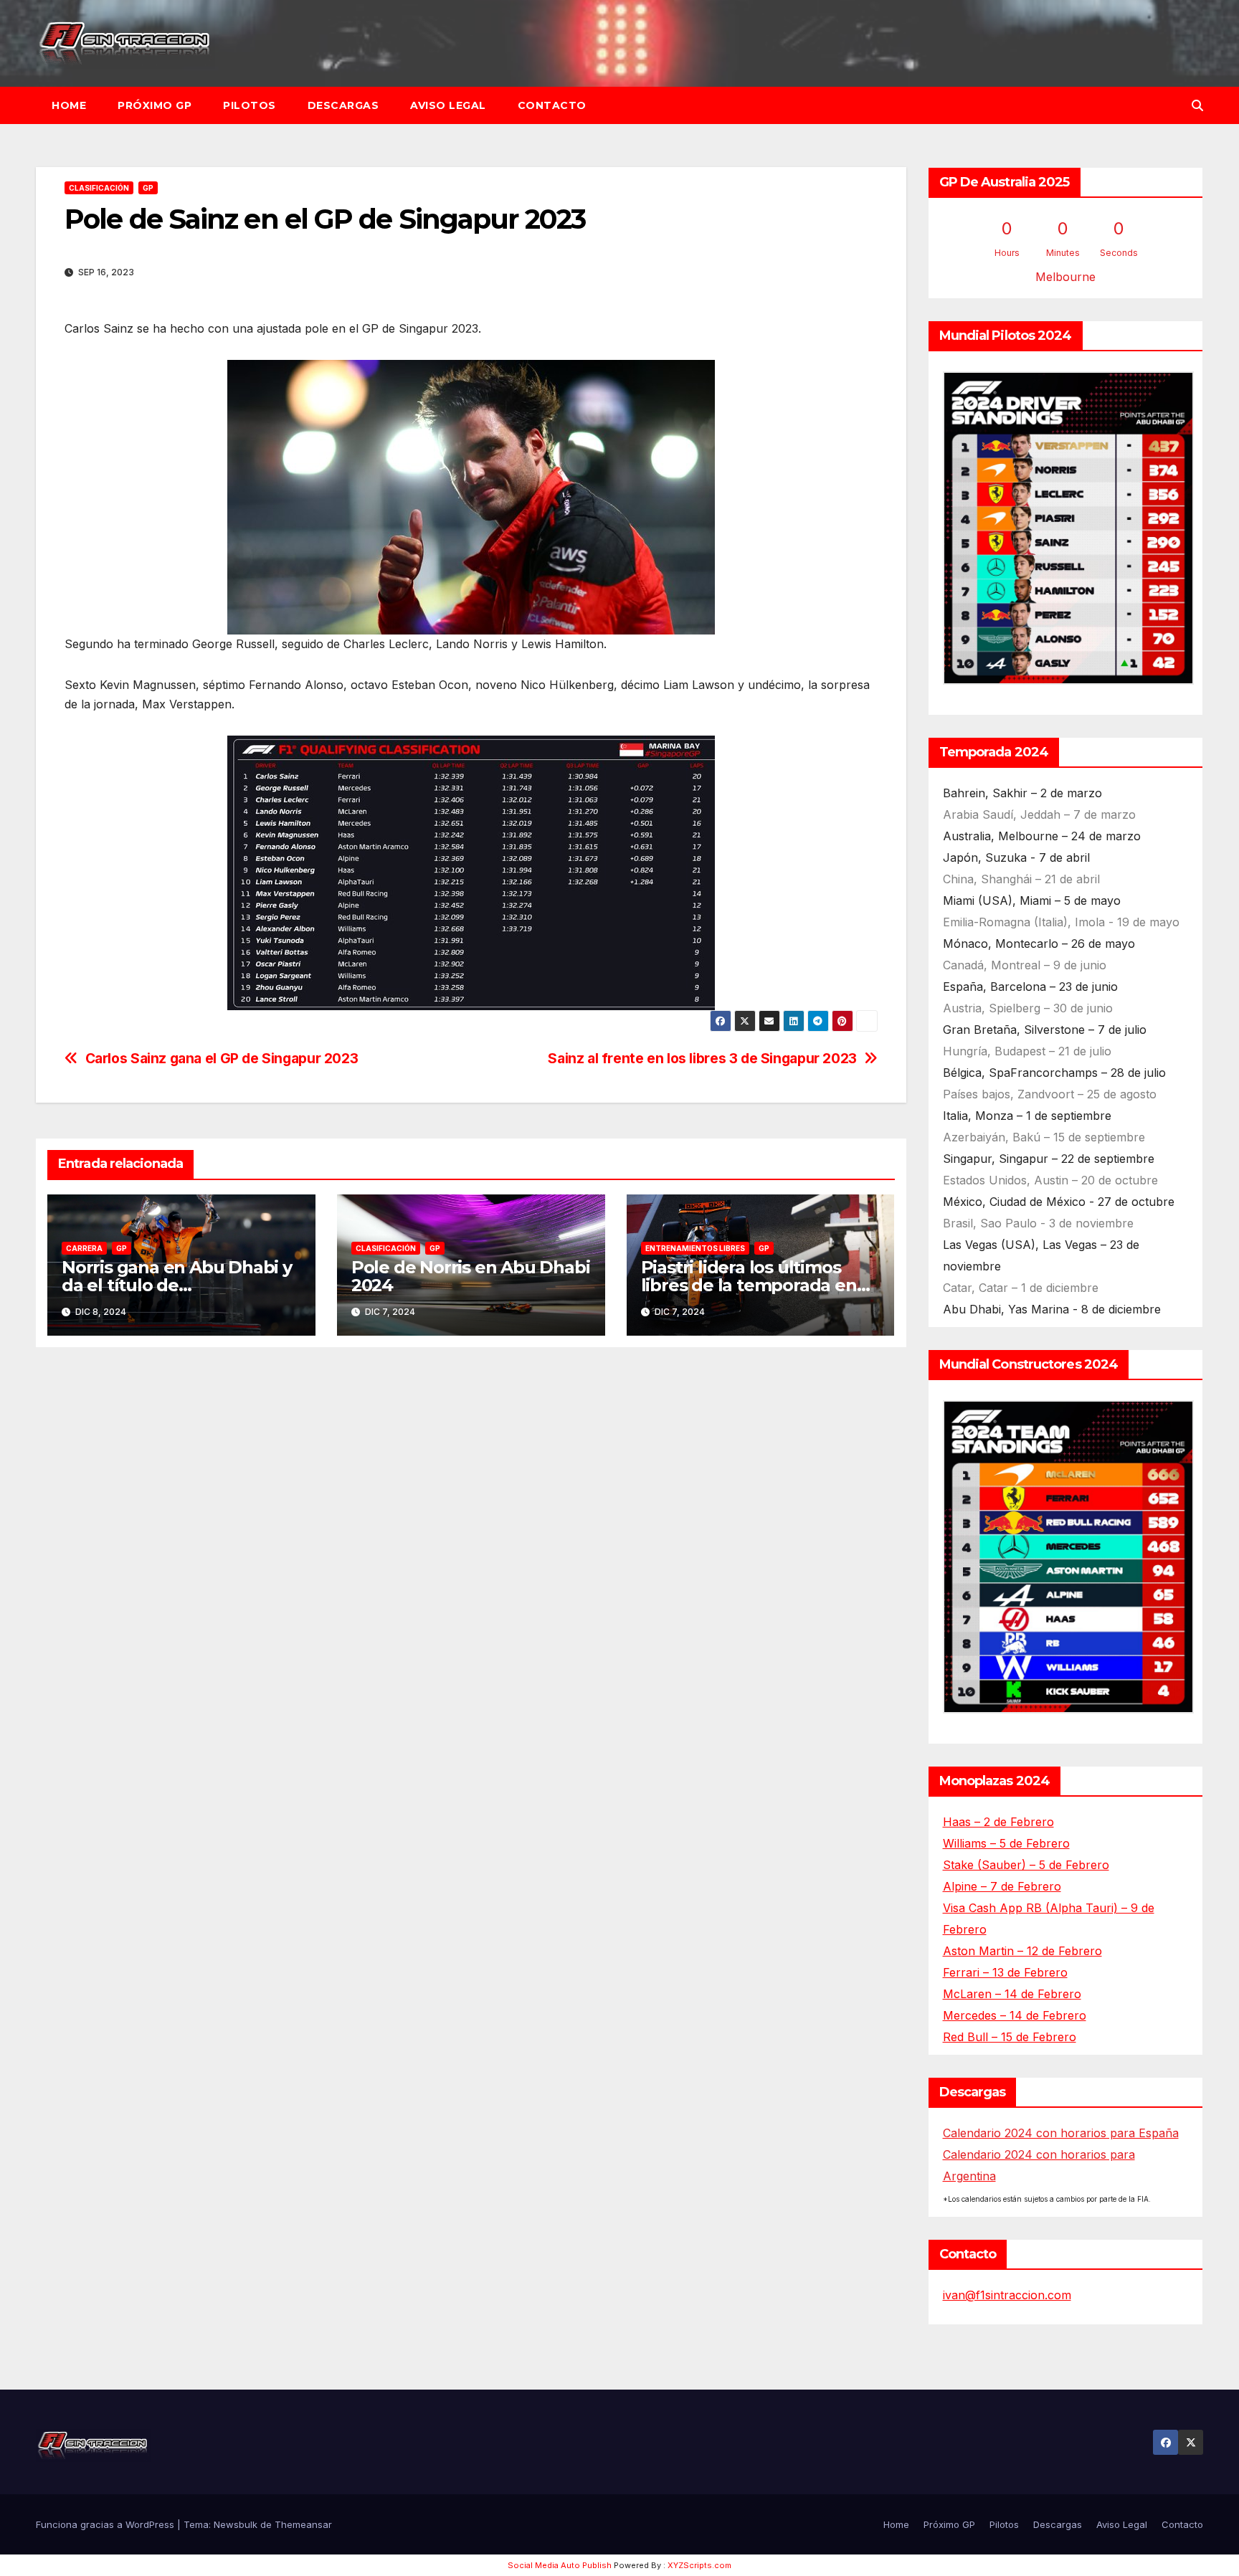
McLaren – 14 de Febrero (1012, 1994)
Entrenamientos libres (695, 1248)
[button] (1197, 105)
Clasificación (99, 188)
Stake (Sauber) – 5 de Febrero (1026, 1865)
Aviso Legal (448, 105)
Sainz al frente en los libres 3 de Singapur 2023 (702, 1059)
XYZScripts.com (699, 2565)
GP (148, 188)
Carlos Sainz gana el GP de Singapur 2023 (222, 1059)
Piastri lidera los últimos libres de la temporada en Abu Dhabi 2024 (749, 1285)
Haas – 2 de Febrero (998, 1822)
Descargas (343, 105)
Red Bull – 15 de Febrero (1010, 2037)
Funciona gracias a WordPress (106, 2524)
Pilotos (250, 105)
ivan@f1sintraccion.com (1007, 2295)
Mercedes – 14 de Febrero (1015, 2015)
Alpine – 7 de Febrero (1002, 1886)
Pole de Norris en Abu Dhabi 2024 (471, 1276)
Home (69, 105)
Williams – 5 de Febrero (1006, 1843)
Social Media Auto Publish (560, 2565)
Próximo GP (155, 105)
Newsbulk (236, 2524)
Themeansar (303, 2524)
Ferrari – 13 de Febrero (1005, 1972)
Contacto (552, 105)
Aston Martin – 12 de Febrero (1022, 1951)
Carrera (84, 1248)
